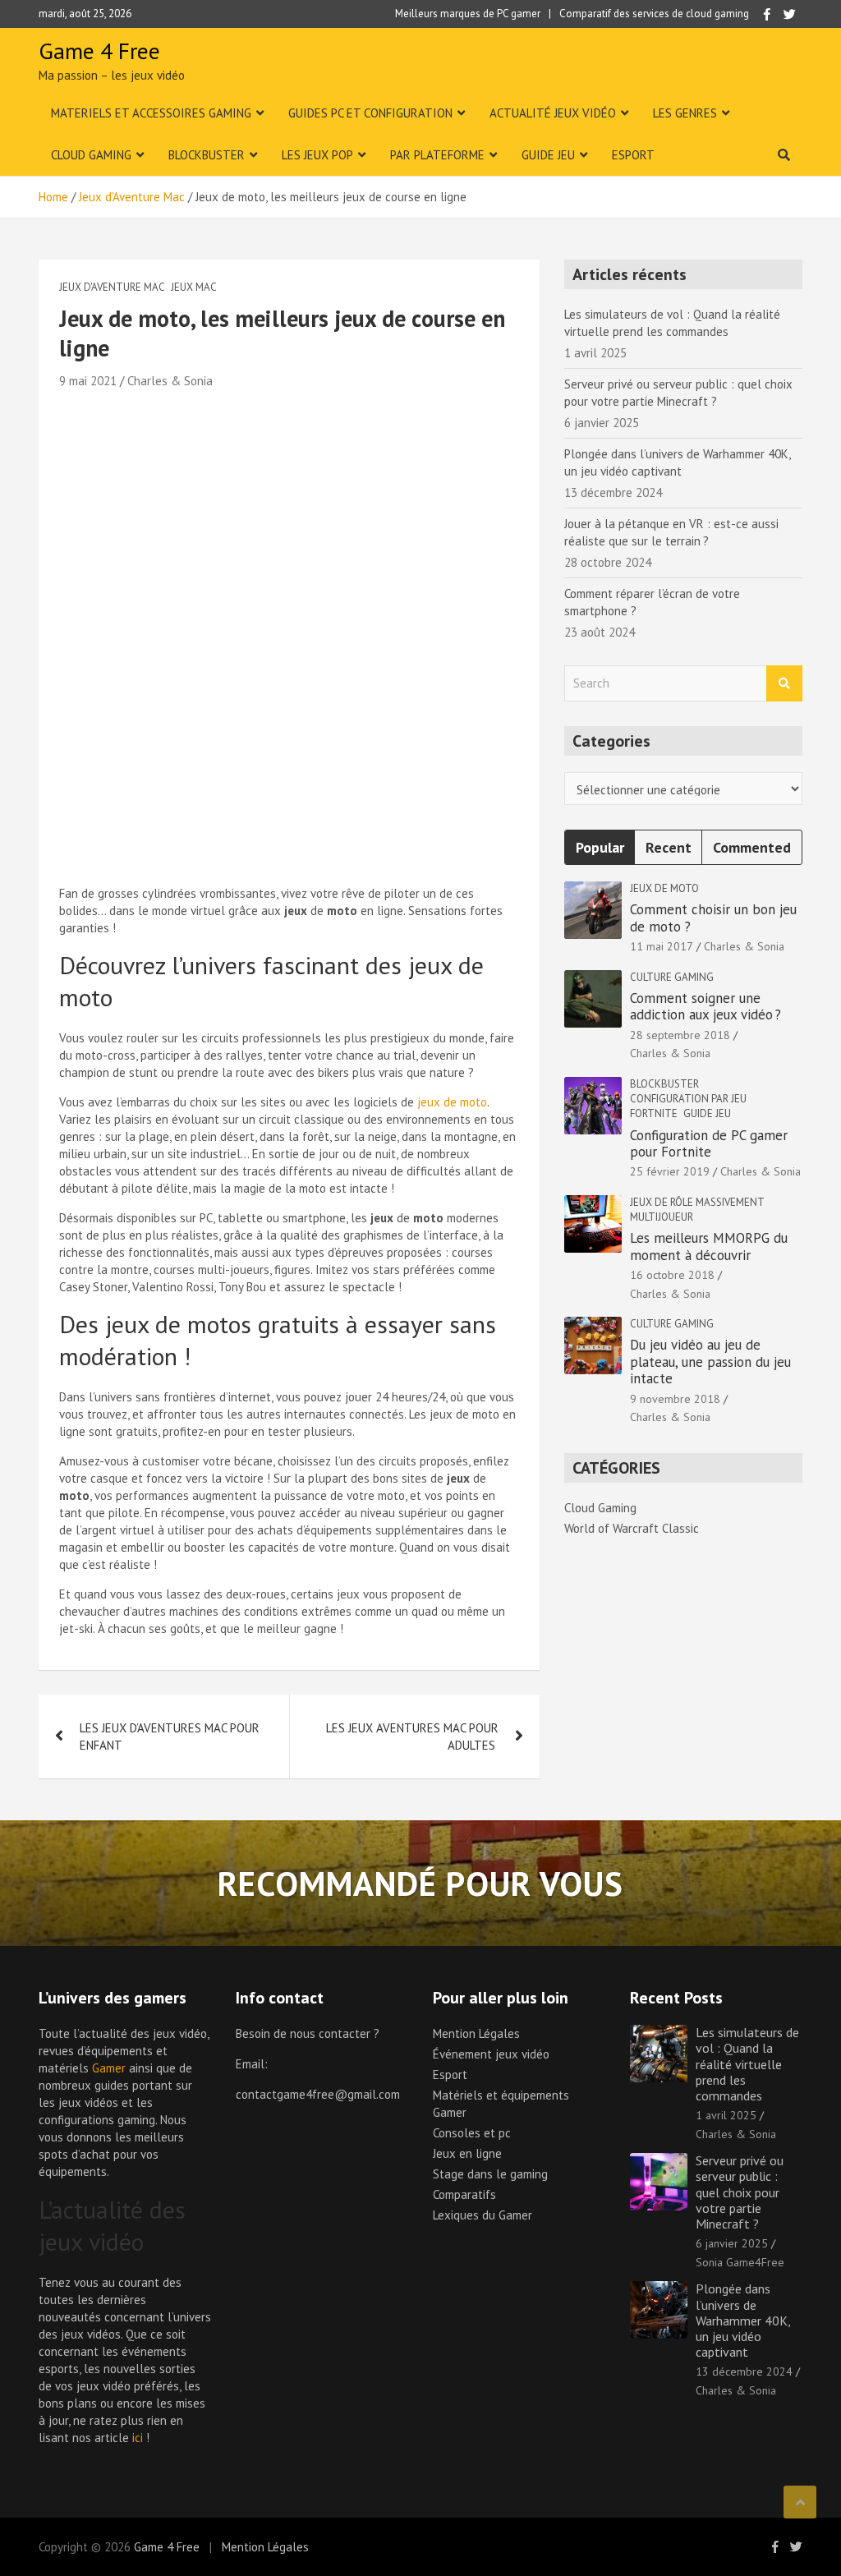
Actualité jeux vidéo (553, 113)
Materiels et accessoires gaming (151, 113)
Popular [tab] (600, 847)
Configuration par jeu (688, 1099)
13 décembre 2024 (744, 2371)
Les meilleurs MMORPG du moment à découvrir (709, 1246)
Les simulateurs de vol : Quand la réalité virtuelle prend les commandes (747, 2064)
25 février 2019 (670, 1171)
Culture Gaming (672, 977)
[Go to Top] (800, 2502)
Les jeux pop (317, 155)
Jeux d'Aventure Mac (112, 287)
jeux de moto (452, 1102)
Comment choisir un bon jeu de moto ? (713, 918)
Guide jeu (548, 155)
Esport (633, 155)
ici (138, 2438)
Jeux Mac (194, 287)
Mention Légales (476, 2033)
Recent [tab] (669, 847)
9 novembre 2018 (675, 1399)
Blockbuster (207, 155)
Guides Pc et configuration (370, 113)
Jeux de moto (664, 888)
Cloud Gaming (91, 155)
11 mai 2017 (662, 946)
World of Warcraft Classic (632, 1528)
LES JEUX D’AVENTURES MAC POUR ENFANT (170, 1736)
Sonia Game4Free (740, 2262)
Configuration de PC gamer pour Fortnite (709, 1143)
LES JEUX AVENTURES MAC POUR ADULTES (412, 1736)
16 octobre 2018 (672, 1275)
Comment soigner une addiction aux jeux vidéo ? (708, 1006)
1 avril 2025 (726, 2115)
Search (784, 684)
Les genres (685, 113)
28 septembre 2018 (680, 1035)
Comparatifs (464, 2194)
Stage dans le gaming (490, 2174)
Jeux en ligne (467, 2153)
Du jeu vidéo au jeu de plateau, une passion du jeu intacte (710, 1362)
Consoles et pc (472, 2133)
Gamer (109, 2068)
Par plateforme (437, 155)
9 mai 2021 (88, 381)
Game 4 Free (99, 51)
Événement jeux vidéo (491, 2054)
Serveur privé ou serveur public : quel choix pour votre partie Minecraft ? (740, 2192)
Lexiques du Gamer (483, 2215)
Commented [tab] (752, 847)
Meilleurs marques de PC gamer (468, 14)
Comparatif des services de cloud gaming (654, 14)
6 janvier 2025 (732, 2243)
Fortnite (654, 1113)
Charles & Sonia (170, 381)
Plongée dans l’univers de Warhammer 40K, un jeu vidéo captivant (743, 2320)
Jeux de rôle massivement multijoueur (697, 1210)
